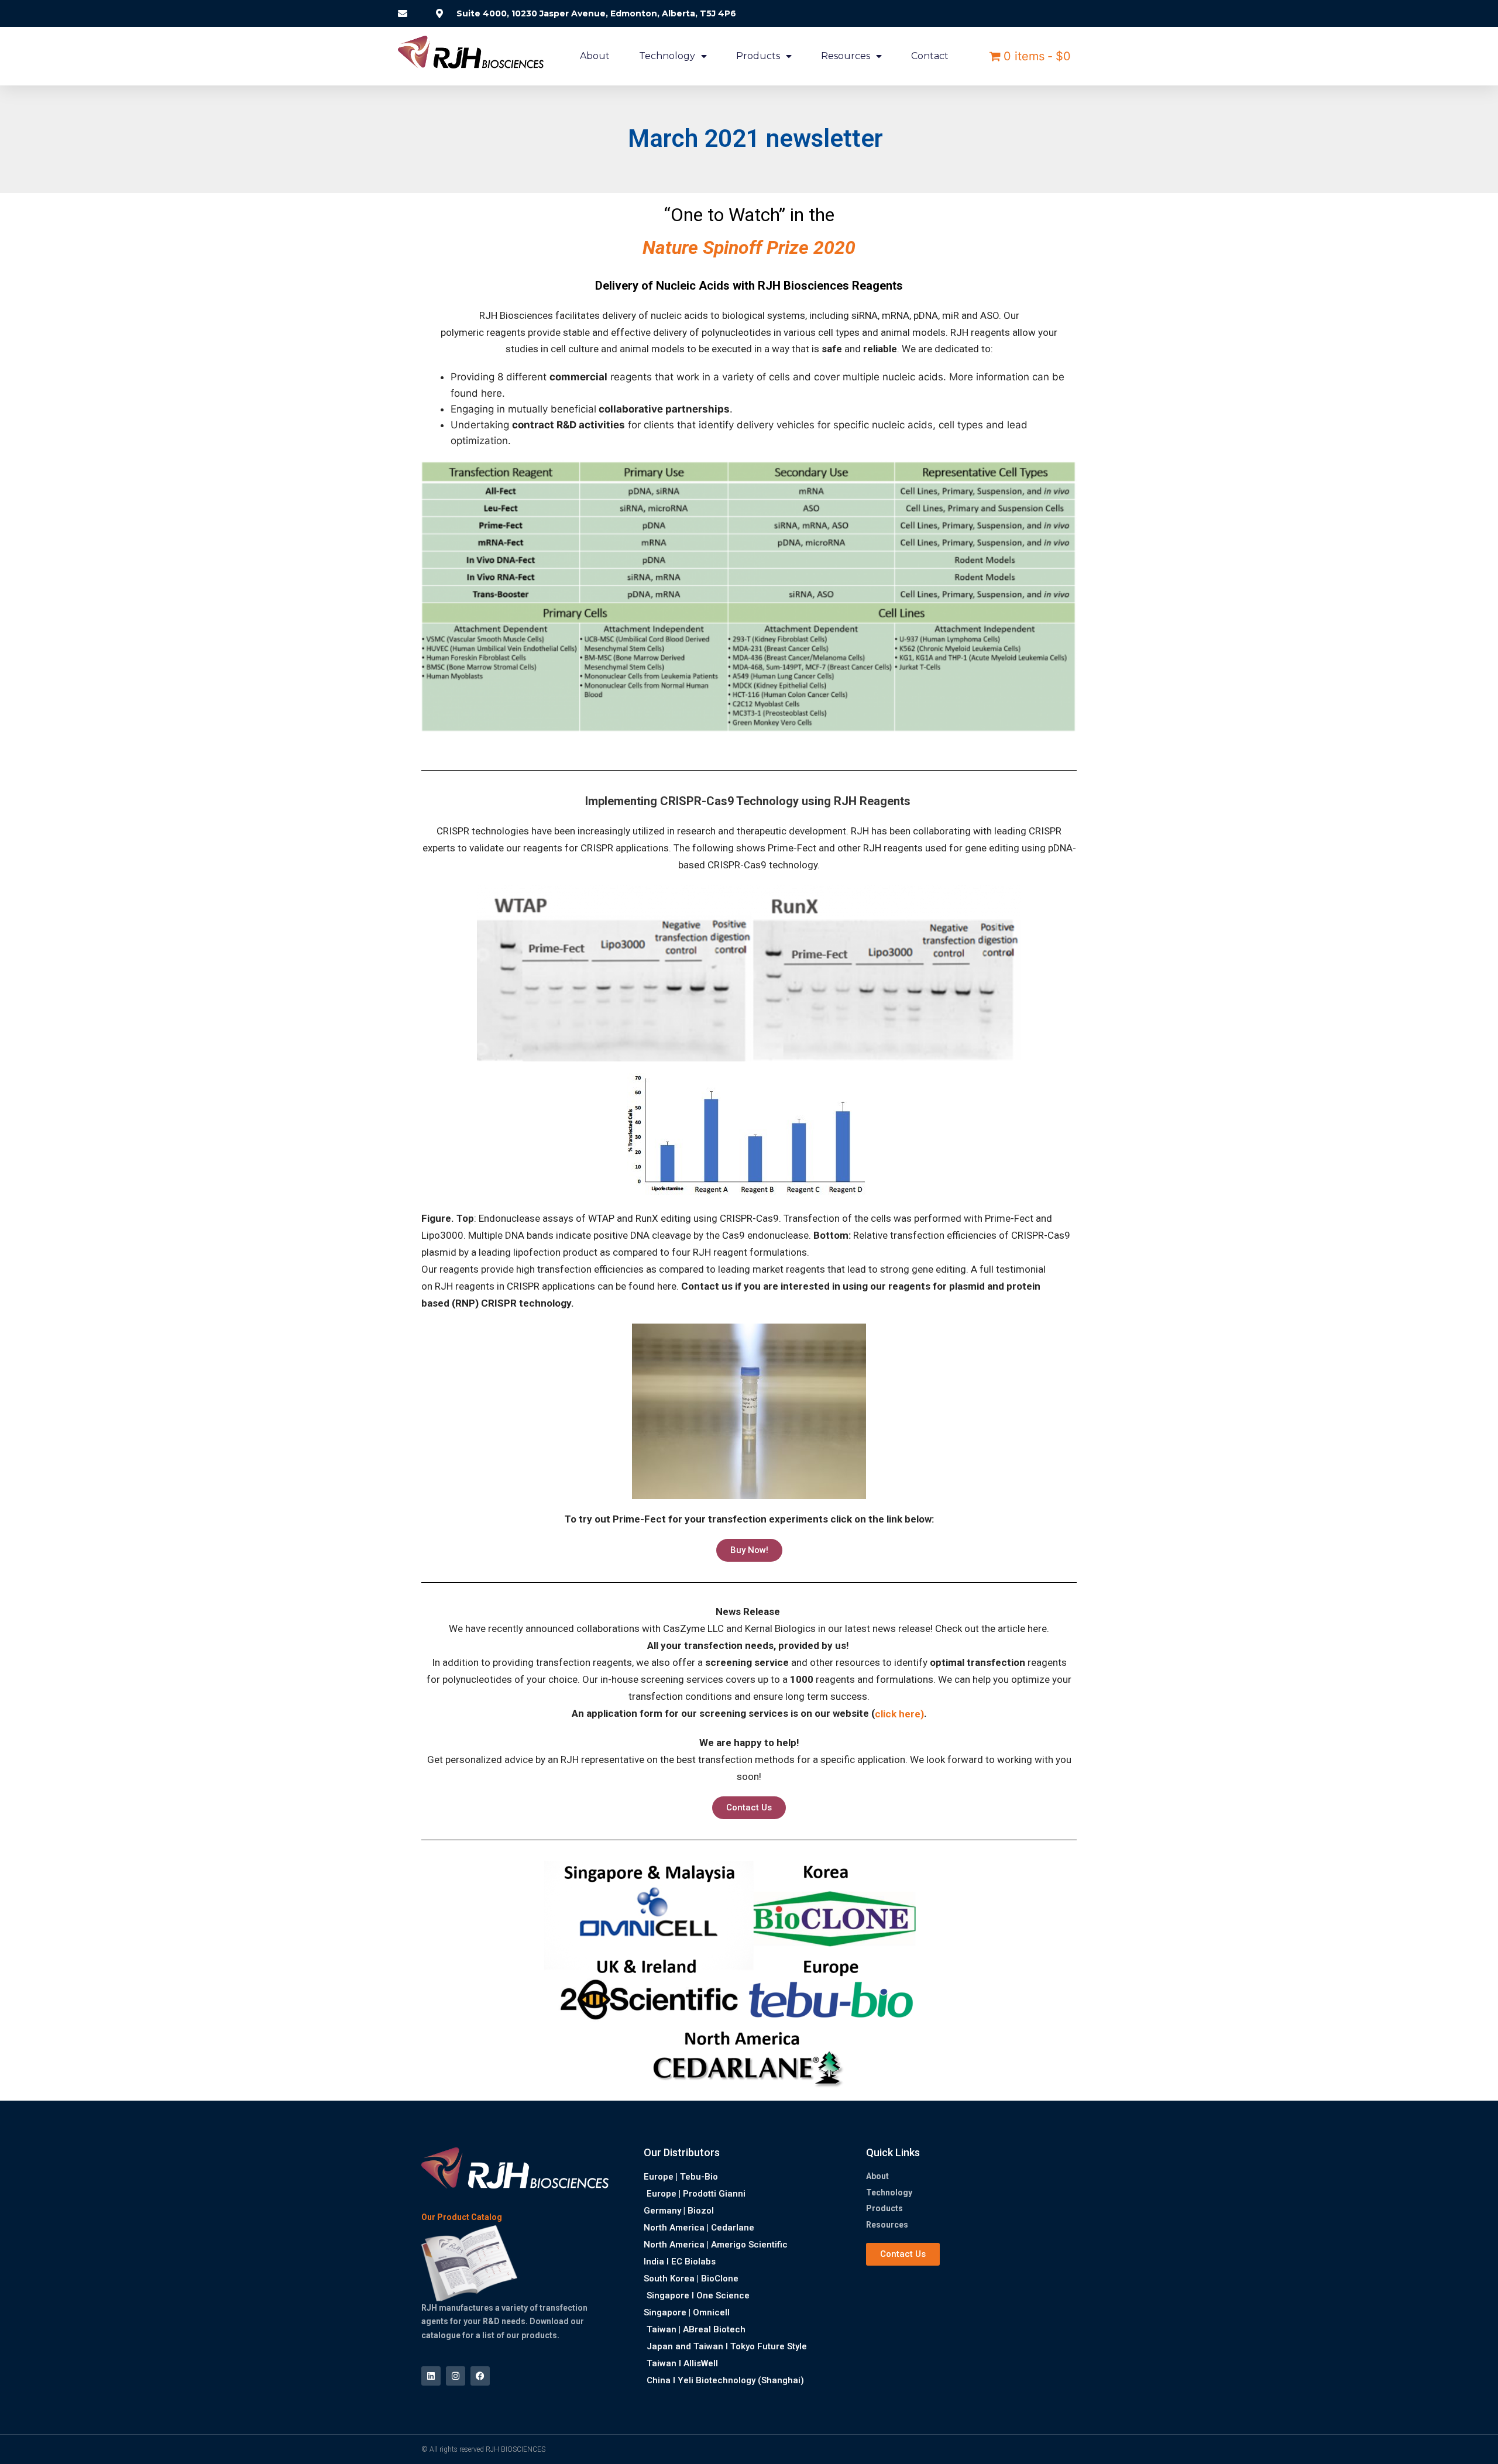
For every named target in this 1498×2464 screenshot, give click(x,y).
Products (758, 56)
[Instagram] (456, 2376)
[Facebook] (480, 2376)
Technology (667, 56)
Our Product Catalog (462, 2218)
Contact (930, 56)
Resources (846, 56)
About (595, 56)
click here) (899, 1714)
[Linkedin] (431, 2376)
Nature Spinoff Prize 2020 (749, 248)
